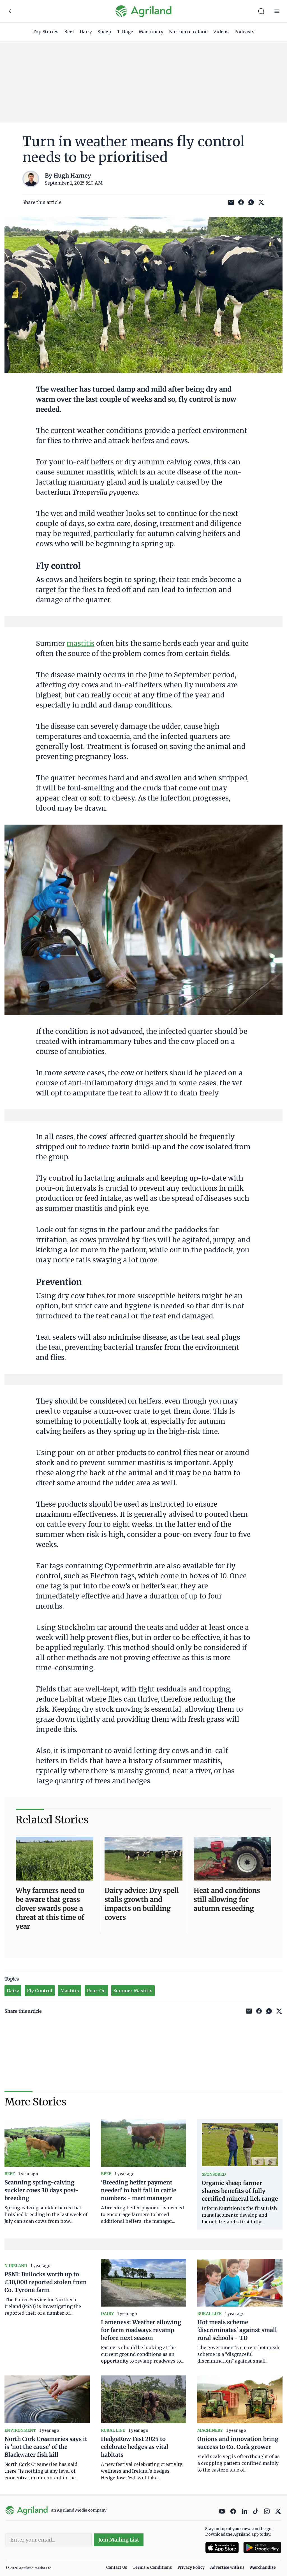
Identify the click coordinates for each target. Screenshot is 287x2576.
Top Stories (46, 32)
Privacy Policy (191, 2567)
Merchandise (263, 2567)
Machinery (151, 32)
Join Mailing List (119, 2540)
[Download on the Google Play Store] (262, 2548)
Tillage (125, 32)
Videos (221, 32)
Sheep (104, 32)
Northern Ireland (188, 32)
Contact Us (117, 2567)
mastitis (81, 644)
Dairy (86, 32)
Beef (69, 32)
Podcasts (244, 32)
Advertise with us (227, 2567)
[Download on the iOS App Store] (222, 2548)
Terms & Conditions (152, 2567)
